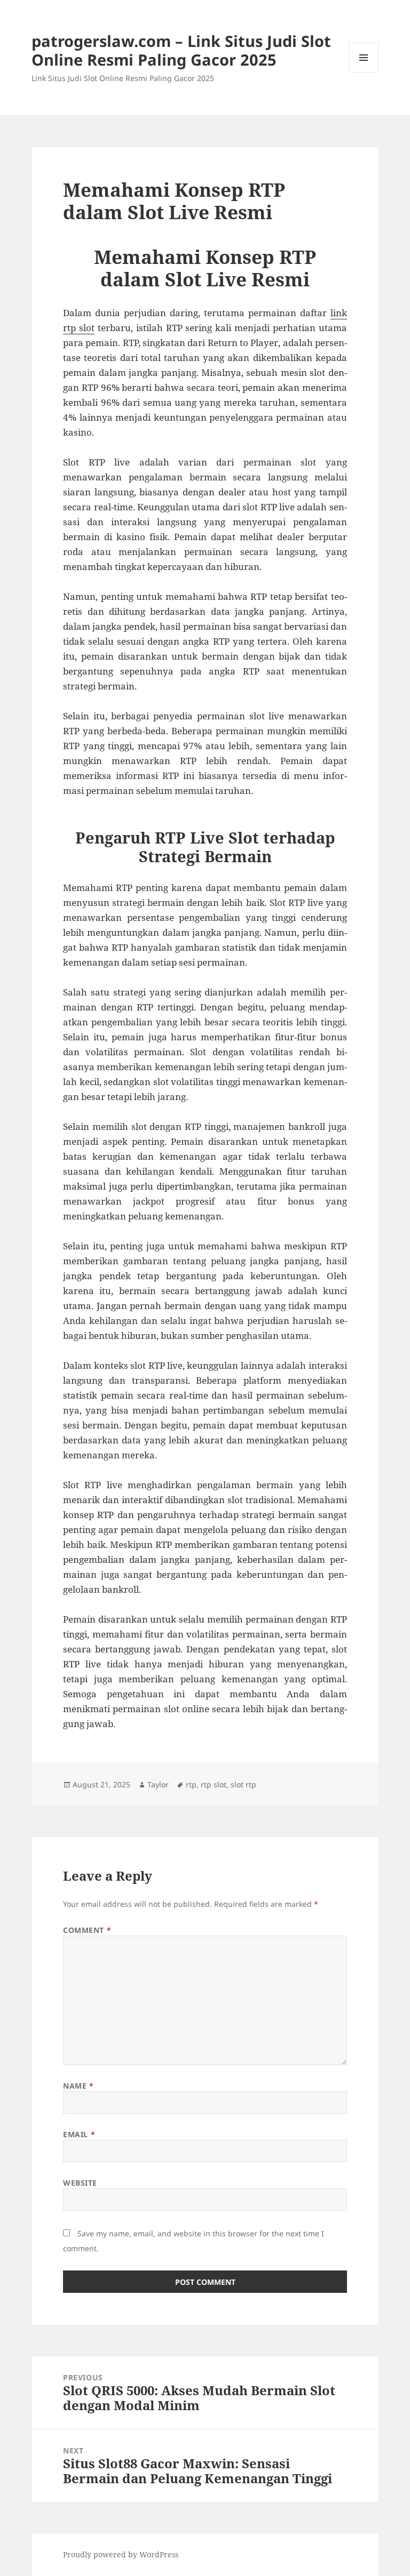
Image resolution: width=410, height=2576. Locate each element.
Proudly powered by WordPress (121, 2554)
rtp (191, 1784)
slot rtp (243, 1784)
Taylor (158, 1784)
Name (78, 2086)
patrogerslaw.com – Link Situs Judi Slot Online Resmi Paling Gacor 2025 (181, 50)
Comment (87, 1930)
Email (79, 2134)
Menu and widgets (364, 72)
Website (80, 2183)
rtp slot (214, 1784)
